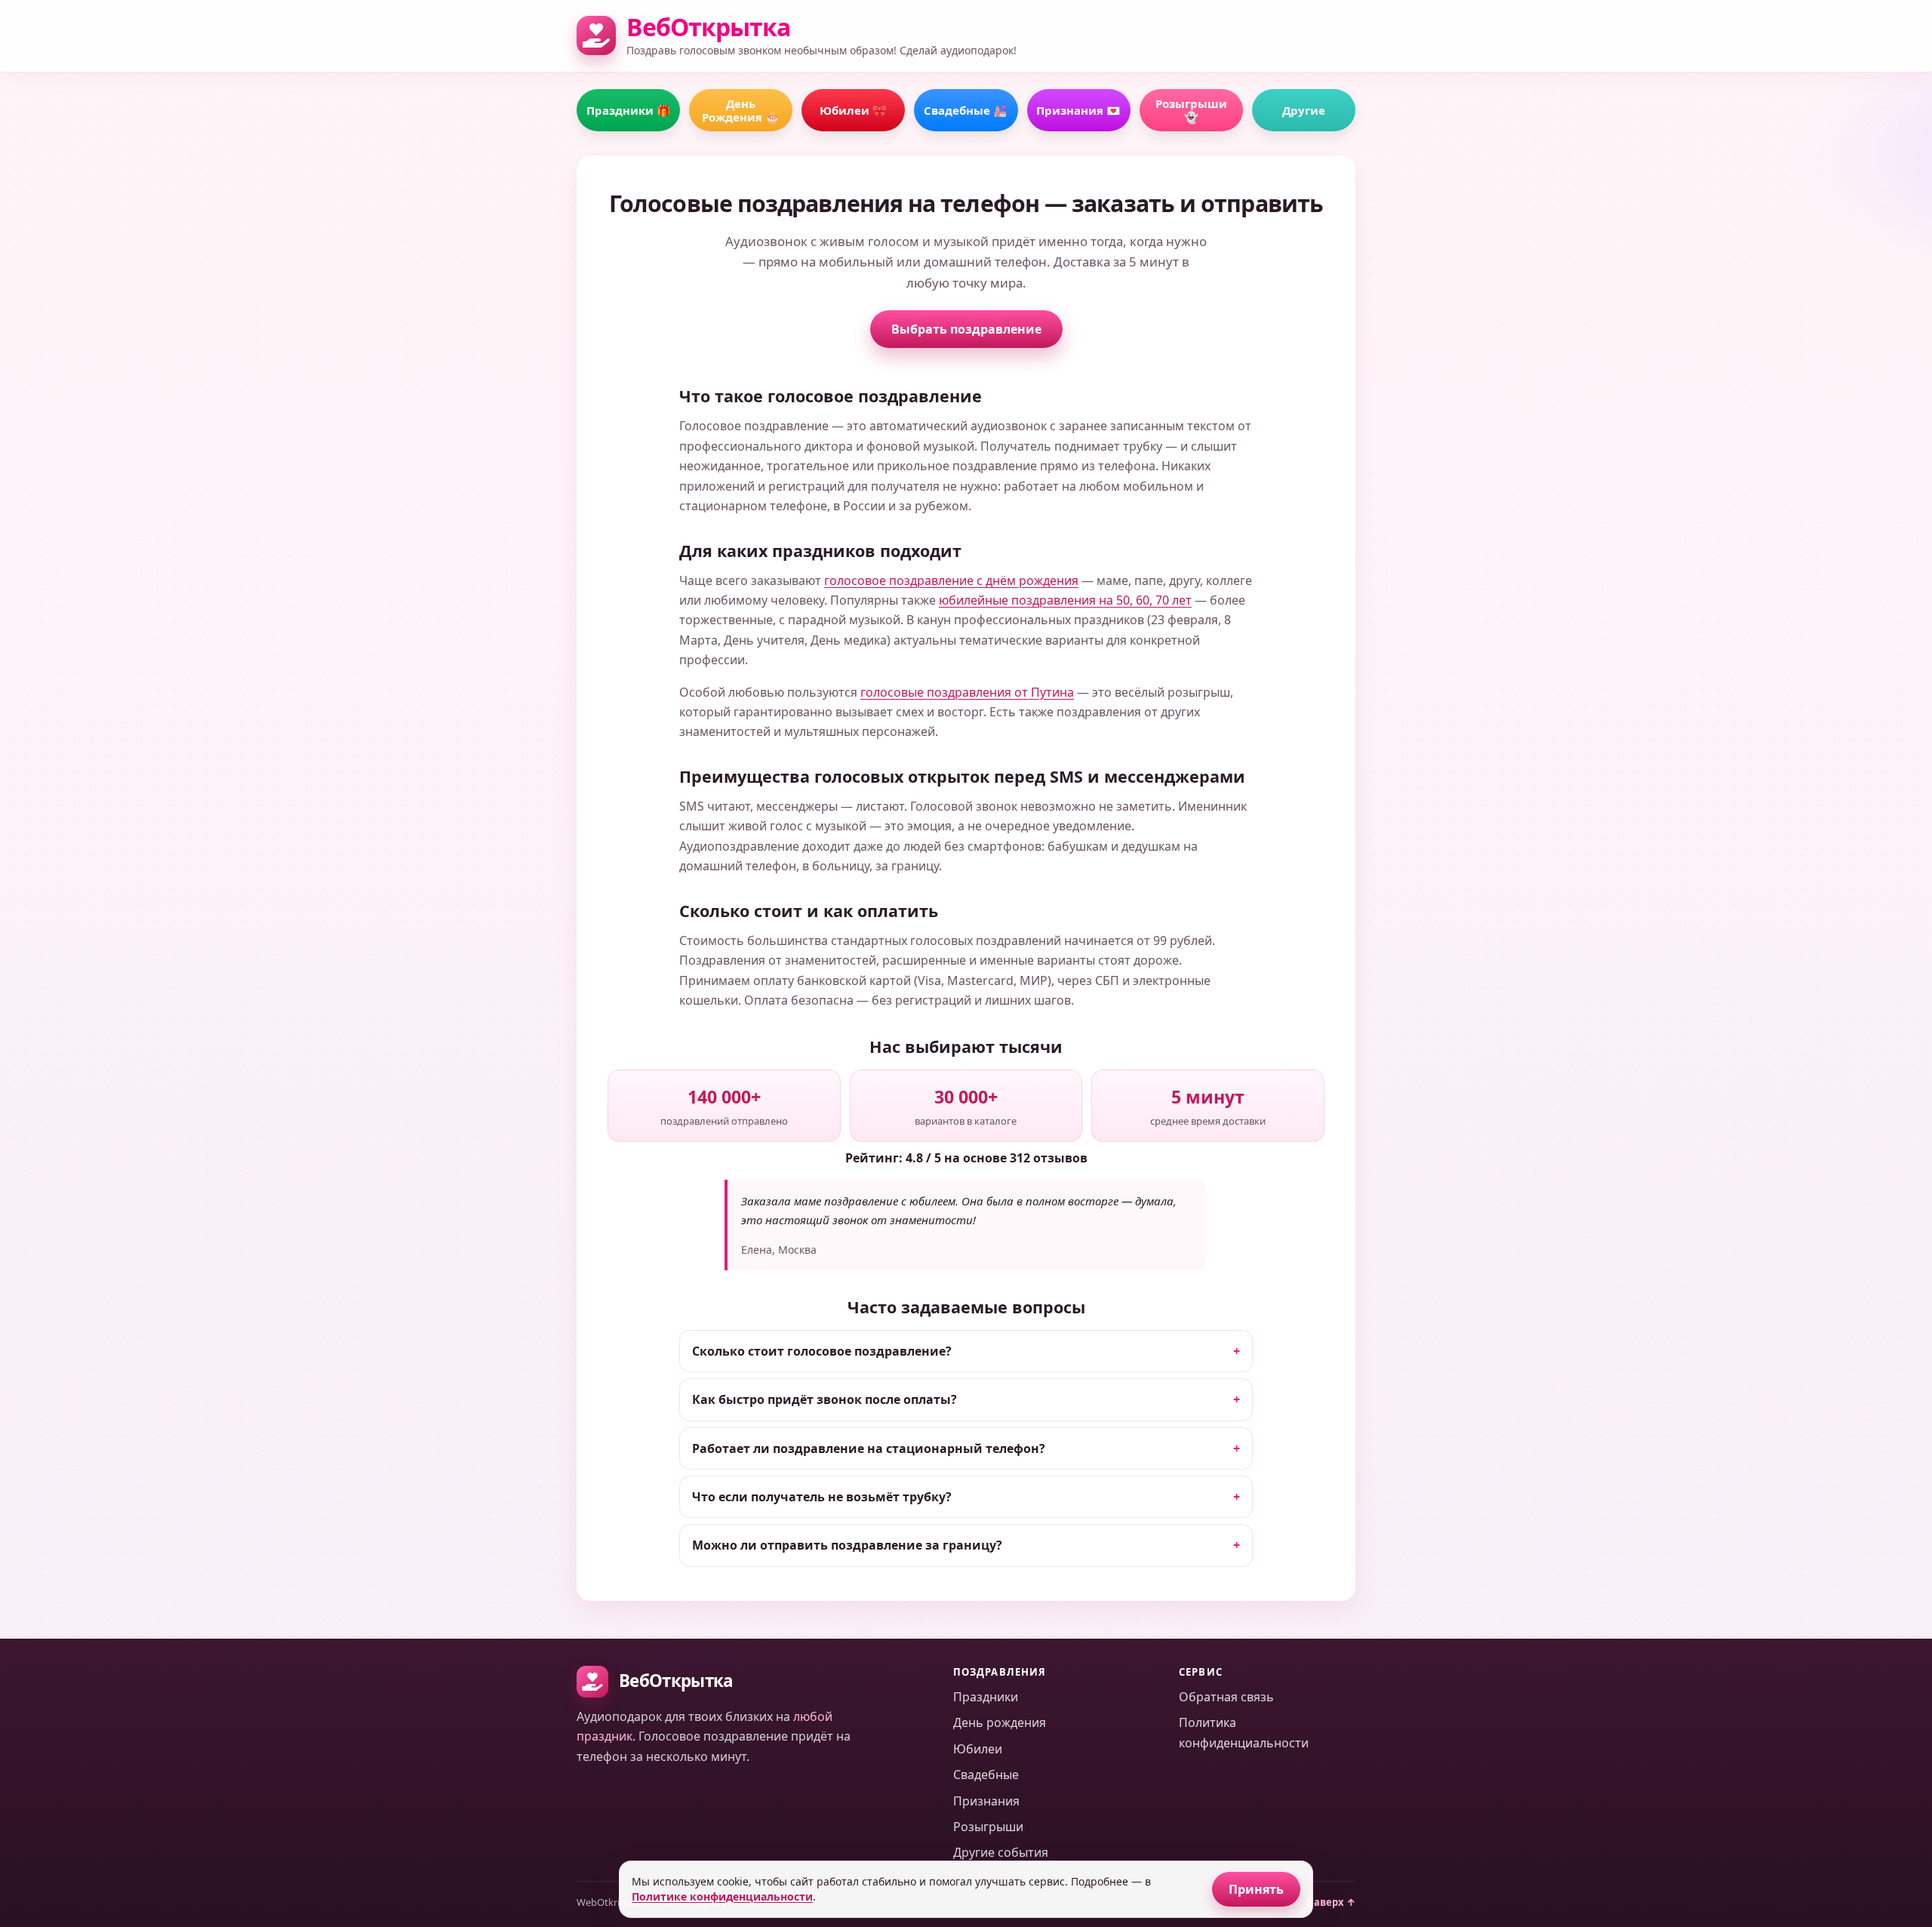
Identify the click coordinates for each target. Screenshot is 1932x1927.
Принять (1256, 1889)
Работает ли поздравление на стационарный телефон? (869, 1448)
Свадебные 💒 (966, 110)
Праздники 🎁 (629, 110)
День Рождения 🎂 (741, 110)
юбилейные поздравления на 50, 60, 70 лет (1065, 600)
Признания (986, 1801)
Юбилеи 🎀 (853, 110)
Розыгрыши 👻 (1191, 110)
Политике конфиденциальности (722, 1896)
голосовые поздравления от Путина (967, 692)
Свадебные (986, 1775)
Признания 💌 (1078, 110)
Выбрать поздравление (966, 329)
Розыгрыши (988, 1827)
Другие (1304, 110)
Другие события (1001, 1852)
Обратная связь (1226, 1697)
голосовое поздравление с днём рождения (951, 580)
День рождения (1000, 1722)
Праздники (986, 1697)
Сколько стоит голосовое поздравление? (822, 1351)
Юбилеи (978, 1749)
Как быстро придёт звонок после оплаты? (824, 1399)
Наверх (1331, 1902)
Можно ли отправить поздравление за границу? (847, 1545)
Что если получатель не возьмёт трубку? (822, 1497)
